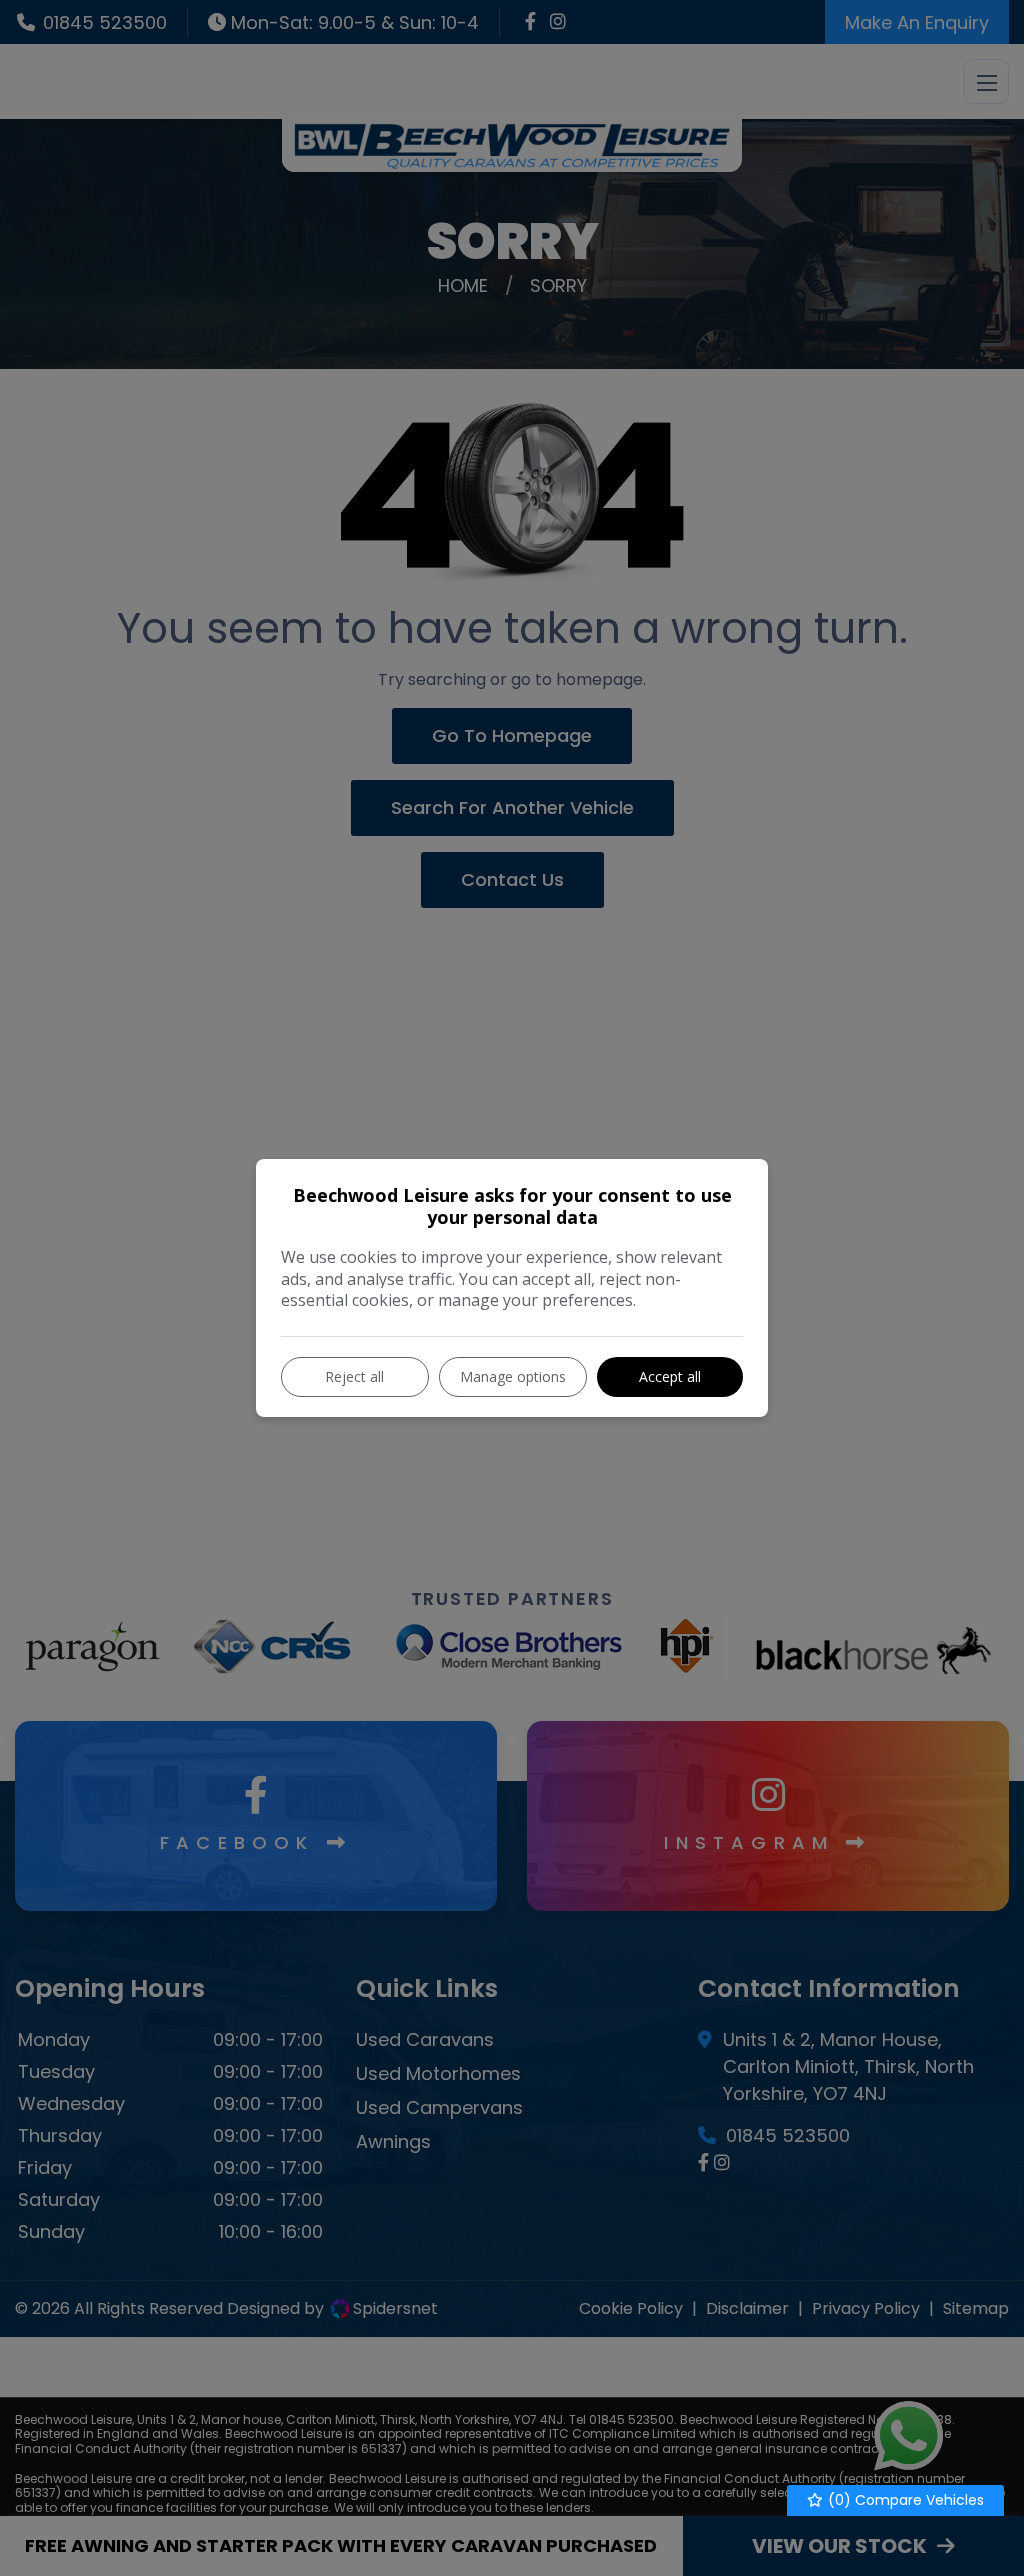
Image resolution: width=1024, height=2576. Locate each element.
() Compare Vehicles (904, 2500)
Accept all (670, 1377)
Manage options (513, 1377)
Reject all (354, 1377)
